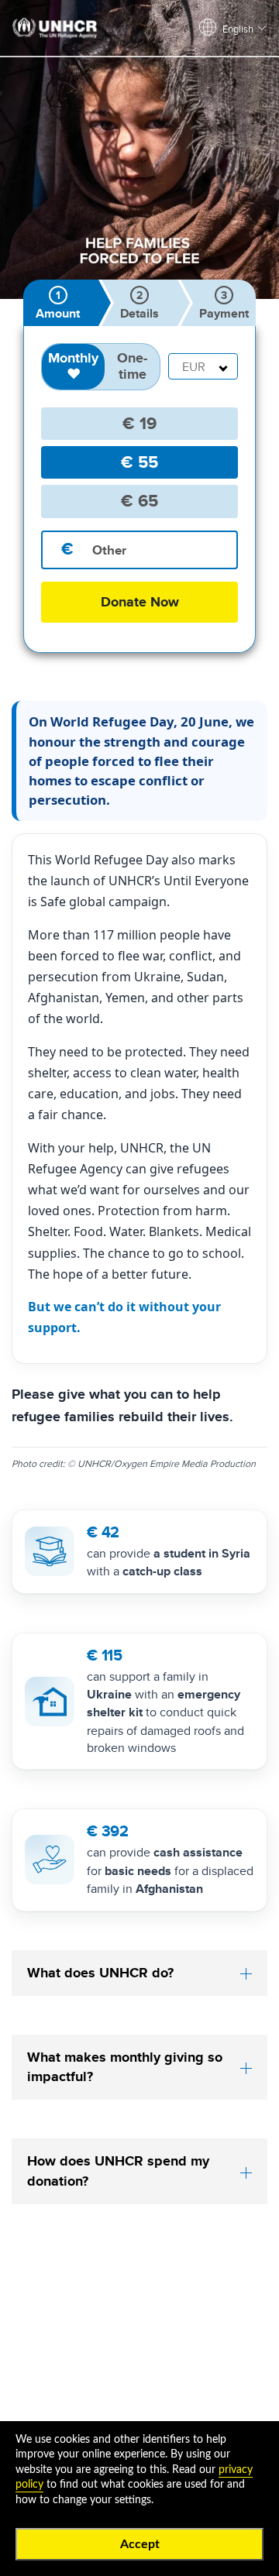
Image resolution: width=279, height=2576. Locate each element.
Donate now (140, 602)
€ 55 (139, 462)
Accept (140, 2544)
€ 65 (139, 501)
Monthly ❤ (73, 366)
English (238, 29)
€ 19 (139, 423)
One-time (132, 366)
